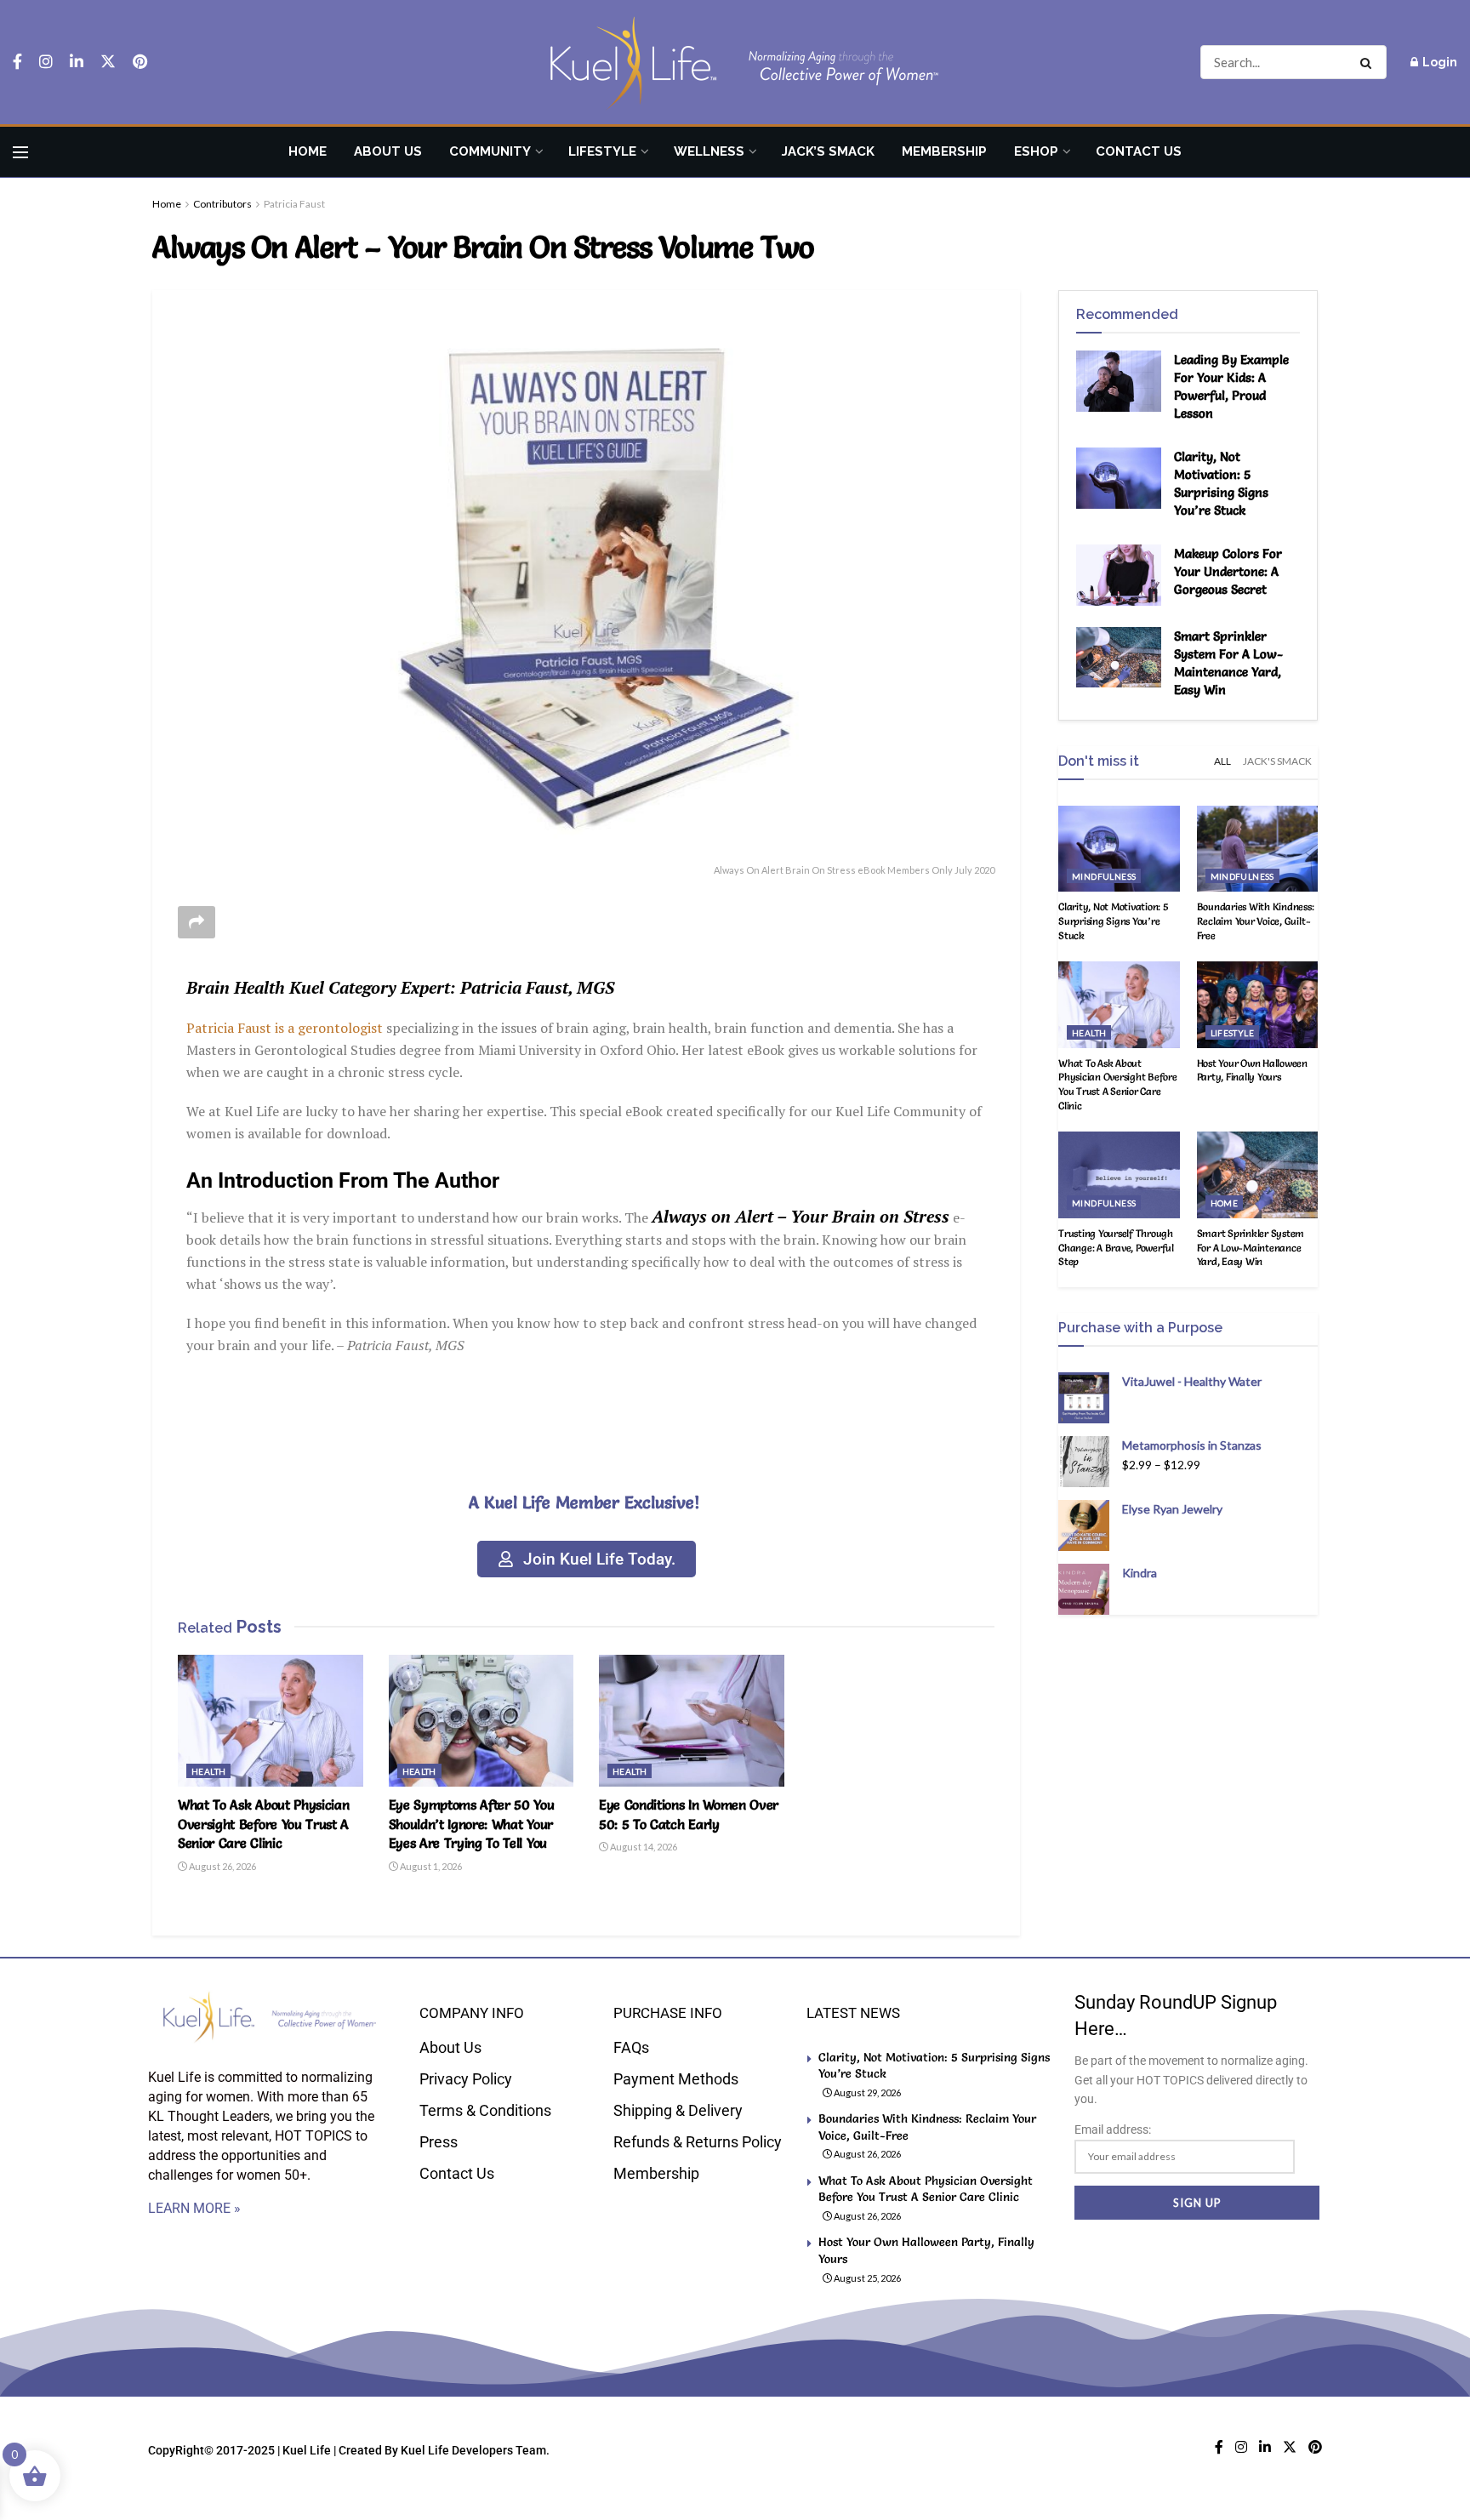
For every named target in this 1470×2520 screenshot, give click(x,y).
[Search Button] (1369, 62)
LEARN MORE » (194, 2208)
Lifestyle (602, 151)
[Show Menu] (20, 152)
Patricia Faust (294, 204)
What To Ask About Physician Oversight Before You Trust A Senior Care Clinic (263, 1824)
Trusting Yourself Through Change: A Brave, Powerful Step (1116, 1248)
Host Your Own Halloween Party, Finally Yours (1252, 1070)
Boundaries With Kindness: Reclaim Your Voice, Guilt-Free (1256, 921)
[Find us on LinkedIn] (77, 62)
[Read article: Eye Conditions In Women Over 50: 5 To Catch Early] (692, 1721)
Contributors (222, 204)
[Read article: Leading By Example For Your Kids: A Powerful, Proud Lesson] (1119, 381)
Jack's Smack (1277, 761)
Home (308, 151)
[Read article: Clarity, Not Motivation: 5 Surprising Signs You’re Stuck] (1119, 478)
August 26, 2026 (222, 1866)
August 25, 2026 (866, 2278)
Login (1439, 62)
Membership (944, 151)
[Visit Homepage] (735, 63)
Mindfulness (1104, 876)
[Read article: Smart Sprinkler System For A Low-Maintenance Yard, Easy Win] (1119, 658)
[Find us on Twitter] (108, 62)
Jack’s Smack (828, 151)
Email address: (1113, 2129)
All (1222, 761)
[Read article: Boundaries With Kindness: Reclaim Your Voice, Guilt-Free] (1258, 849)
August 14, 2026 (643, 1847)
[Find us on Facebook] (17, 62)
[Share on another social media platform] (197, 922)
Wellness (709, 151)
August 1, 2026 (430, 1866)
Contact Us (1139, 151)
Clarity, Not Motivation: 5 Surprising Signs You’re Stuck (1114, 921)
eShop (1036, 151)
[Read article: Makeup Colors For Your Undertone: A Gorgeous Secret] (1119, 575)
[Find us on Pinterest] (140, 62)
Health (208, 1771)
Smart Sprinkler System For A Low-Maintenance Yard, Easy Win (1251, 1248)
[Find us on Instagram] (46, 62)
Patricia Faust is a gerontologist (285, 1028)
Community (490, 151)
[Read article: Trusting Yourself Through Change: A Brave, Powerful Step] (1119, 1175)
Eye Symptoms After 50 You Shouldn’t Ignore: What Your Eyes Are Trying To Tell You (472, 1824)
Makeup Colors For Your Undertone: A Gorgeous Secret (1228, 571)
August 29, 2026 (866, 2092)
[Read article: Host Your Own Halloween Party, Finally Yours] (1258, 1005)
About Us (388, 151)
